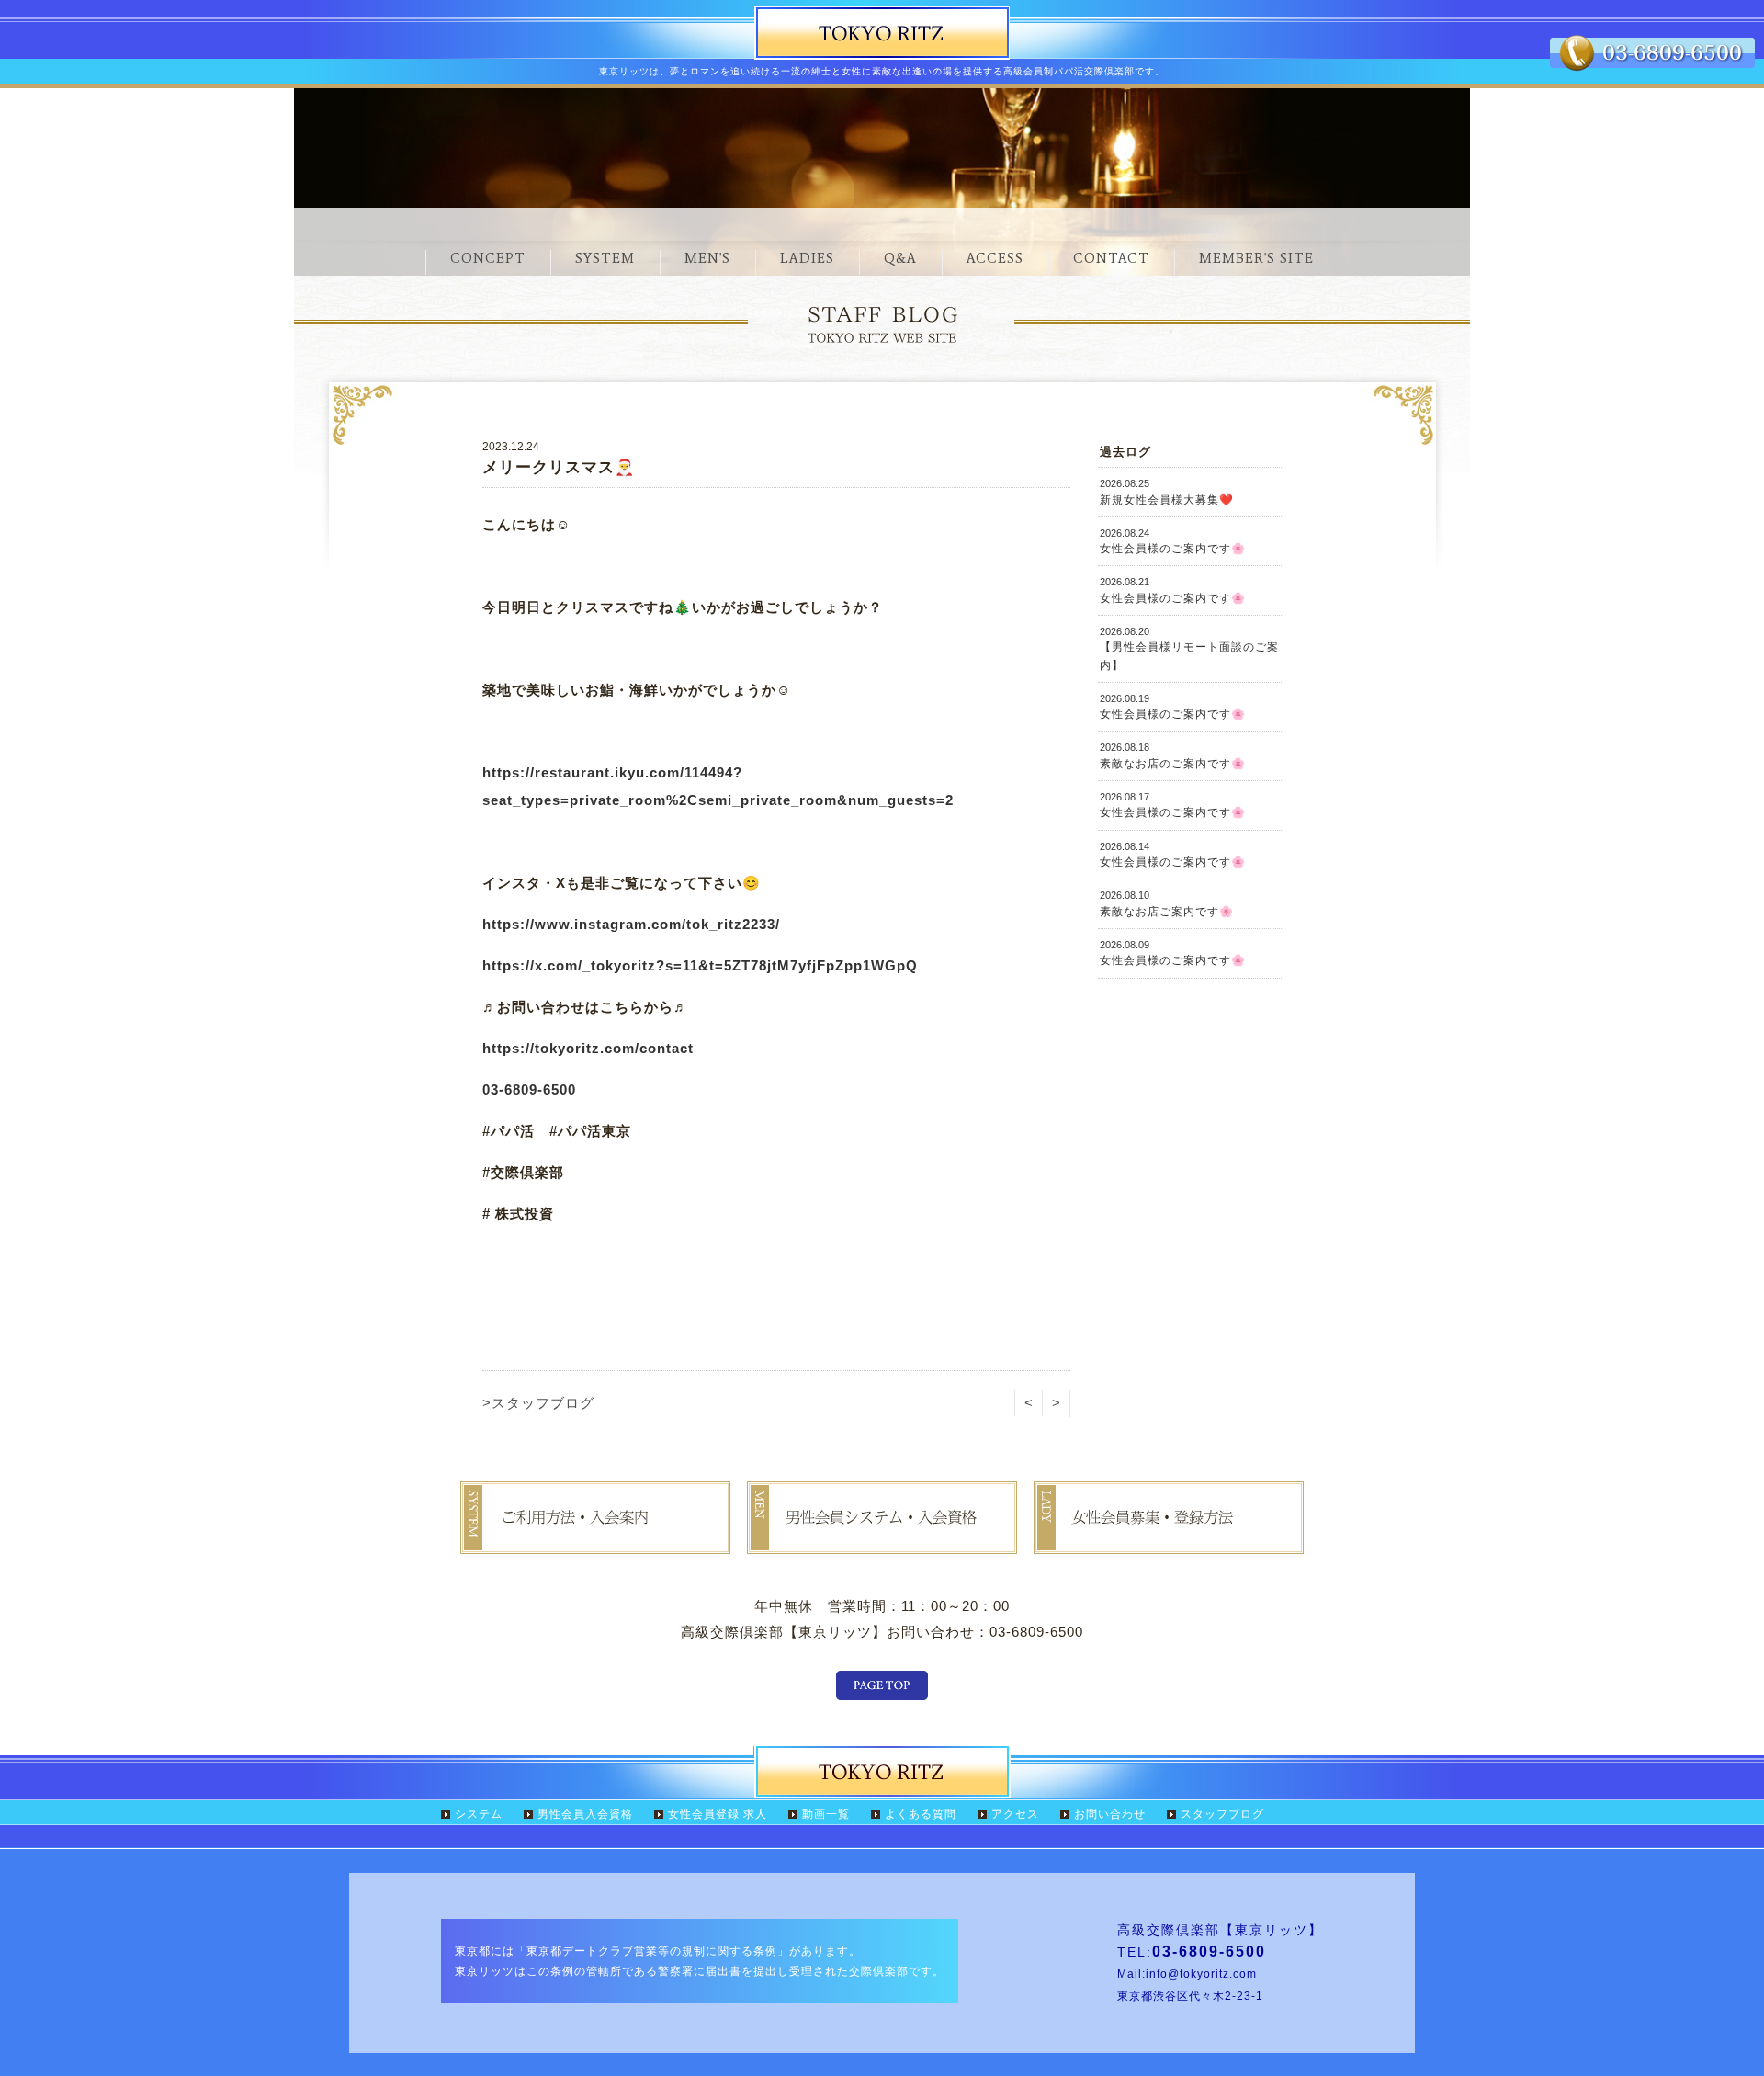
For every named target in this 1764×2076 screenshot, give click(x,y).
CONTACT (1111, 258)
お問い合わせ (1110, 1814)
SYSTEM (605, 258)
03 (491, 1089)
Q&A (900, 258)
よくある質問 (921, 1814)
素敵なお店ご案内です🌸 (1167, 903)
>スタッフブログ (538, 1403)
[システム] (595, 1541)
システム (479, 1814)
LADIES (807, 258)
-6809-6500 (537, 1089)
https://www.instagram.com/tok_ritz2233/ (631, 924)
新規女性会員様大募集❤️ (1167, 492)
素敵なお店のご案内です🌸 (1173, 755)
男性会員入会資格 (585, 1814)
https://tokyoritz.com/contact (588, 1048)
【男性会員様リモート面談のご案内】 (1189, 649)
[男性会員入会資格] (882, 1541)
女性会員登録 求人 (718, 1814)
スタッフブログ (1222, 1814)
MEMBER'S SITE (1256, 258)
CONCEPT (488, 258)
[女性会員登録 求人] (1169, 1541)
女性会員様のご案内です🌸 (1173, 541)
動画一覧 (826, 1814)
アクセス (1015, 1814)
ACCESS (995, 258)
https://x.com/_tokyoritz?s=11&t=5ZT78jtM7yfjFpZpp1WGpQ (700, 965)
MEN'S (707, 258)
